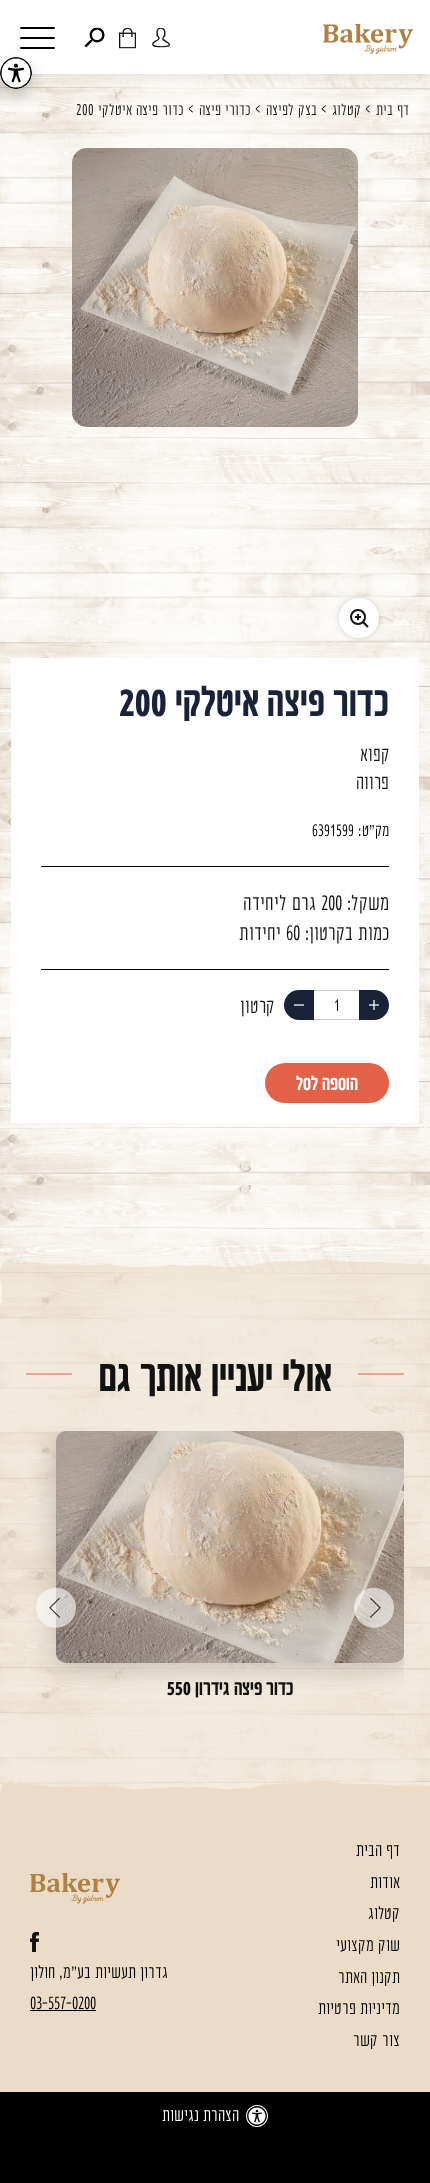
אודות (385, 1883)
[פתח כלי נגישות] (16, 73)
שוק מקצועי (368, 1946)
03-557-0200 (63, 2004)
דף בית (392, 111)
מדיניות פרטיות (359, 2009)
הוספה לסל (327, 1084)
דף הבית (378, 1851)
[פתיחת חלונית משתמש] (161, 38)
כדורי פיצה (225, 111)
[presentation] (374, 1594)
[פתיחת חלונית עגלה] (127, 38)
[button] (38, 40)
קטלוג (346, 111)
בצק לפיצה (291, 111)
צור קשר (376, 2041)
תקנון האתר (369, 1978)
